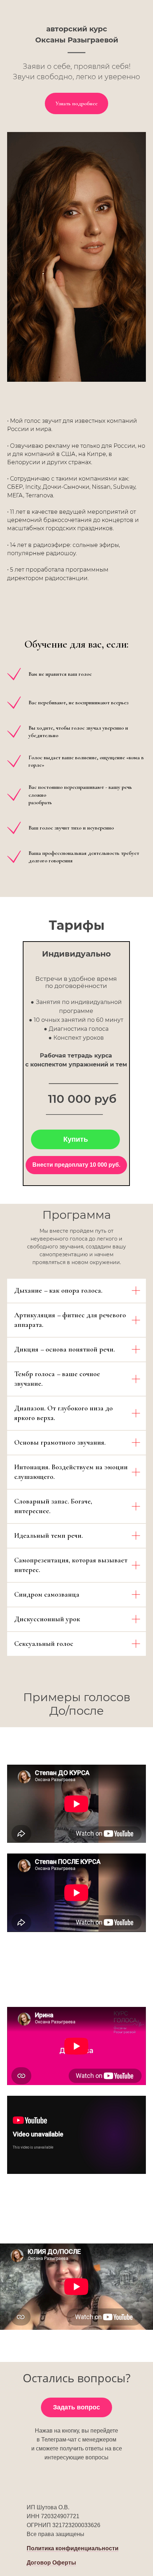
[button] (73, 2549)
